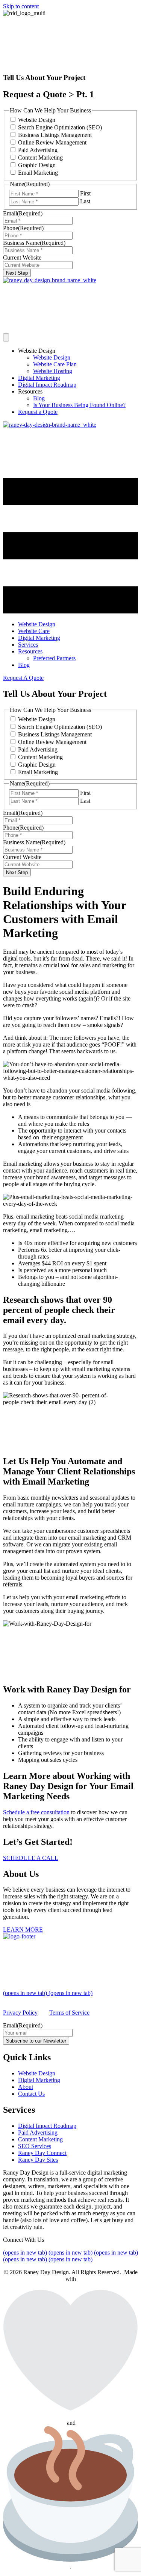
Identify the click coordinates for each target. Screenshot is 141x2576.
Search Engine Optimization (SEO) (60, 127)
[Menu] (6, 337)
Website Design (37, 120)
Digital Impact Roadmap (47, 385)
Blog (39, 398)
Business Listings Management (55, 135)
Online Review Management (52, 142)
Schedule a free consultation (36, 1812)
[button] (23, 678)
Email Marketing (38, 173)
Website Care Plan (55, 364)
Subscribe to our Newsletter (36, 2041)
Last (85, 201)
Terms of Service (69, 2013)
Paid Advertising (38, 150)
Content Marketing (40, 158)
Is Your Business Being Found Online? (79, 405)
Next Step (17, 273)
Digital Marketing (39, 378)
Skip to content (21, 6)
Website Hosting (53, 371)
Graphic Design (37, 165)
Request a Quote (38, 412)
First (85, 193)
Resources (30, 391)
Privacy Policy (20, 2013)
